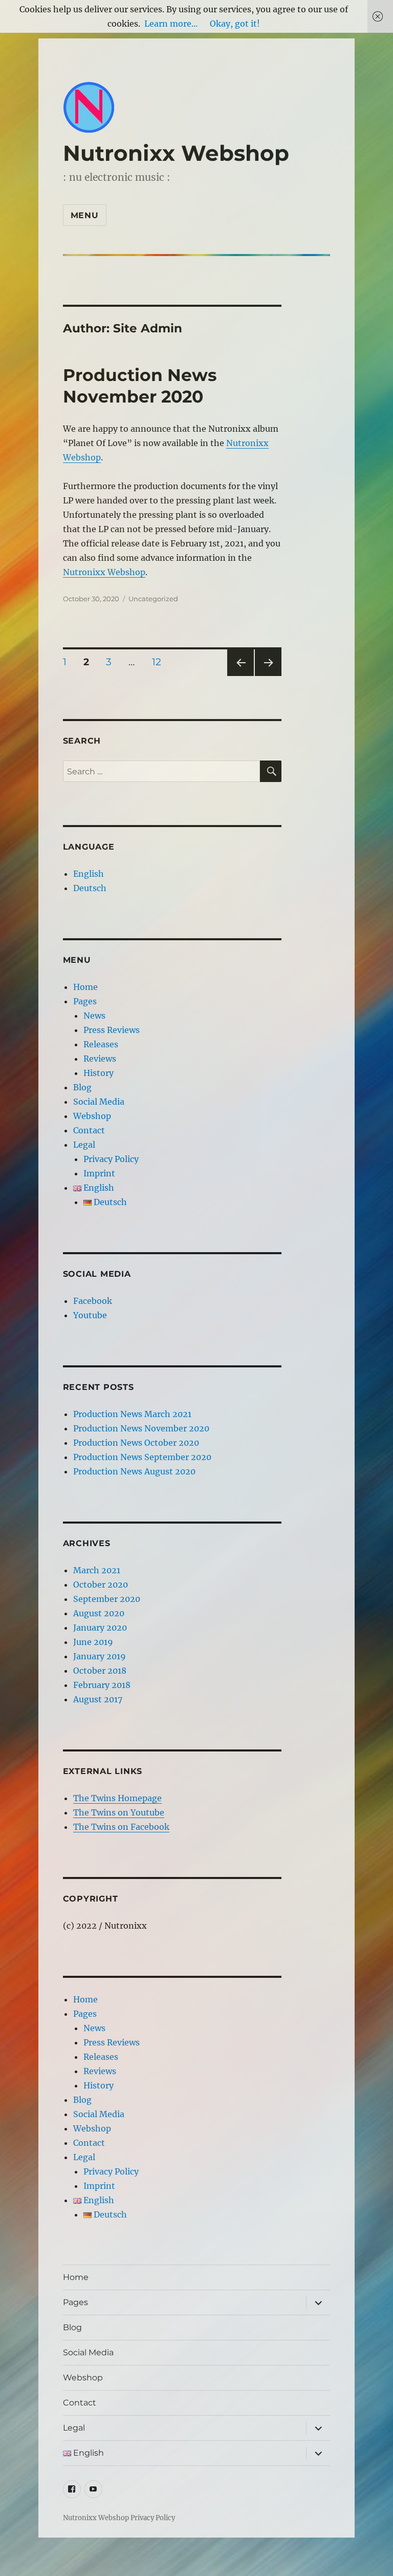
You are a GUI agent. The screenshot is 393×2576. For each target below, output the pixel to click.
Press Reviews (112, 1030)
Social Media (99, 1102)
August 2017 (98, 1699)
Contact (89, 1130)
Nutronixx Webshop (176, 153)
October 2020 (101, 1585)
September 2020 (107, 1599)
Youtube (90, 1315)
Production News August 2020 (134, 1471)
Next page (268, 676)
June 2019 (93, 1642)
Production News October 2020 (136, 1443)
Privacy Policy (111, 1159)
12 (160, 662)
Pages (85, 1001)
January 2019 (100, 1656)
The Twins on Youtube (119, 1812)
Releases (101, 1044)
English (89, 874)
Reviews (100, 1059)
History (99, 1073)
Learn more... (171, 24)
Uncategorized (153, 599)
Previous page (240, 676)
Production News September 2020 (142, 1457)
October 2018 (100, 1671)
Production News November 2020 (141, 1428)
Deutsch (90, 888)
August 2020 (99, 1613)
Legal (84, 1145)
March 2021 (97, 1570)
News (94, 1016)
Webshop (92, 1116)
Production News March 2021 (132, 1414)
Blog (82, 1087)
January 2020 (100, 1628)
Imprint (99, 1173)
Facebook (93, 1301)
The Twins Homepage (117, 1798)
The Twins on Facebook (121, 1827)
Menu (85, 215)
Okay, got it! (235, 24)
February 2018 (102, 1685)
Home (85, 987)
